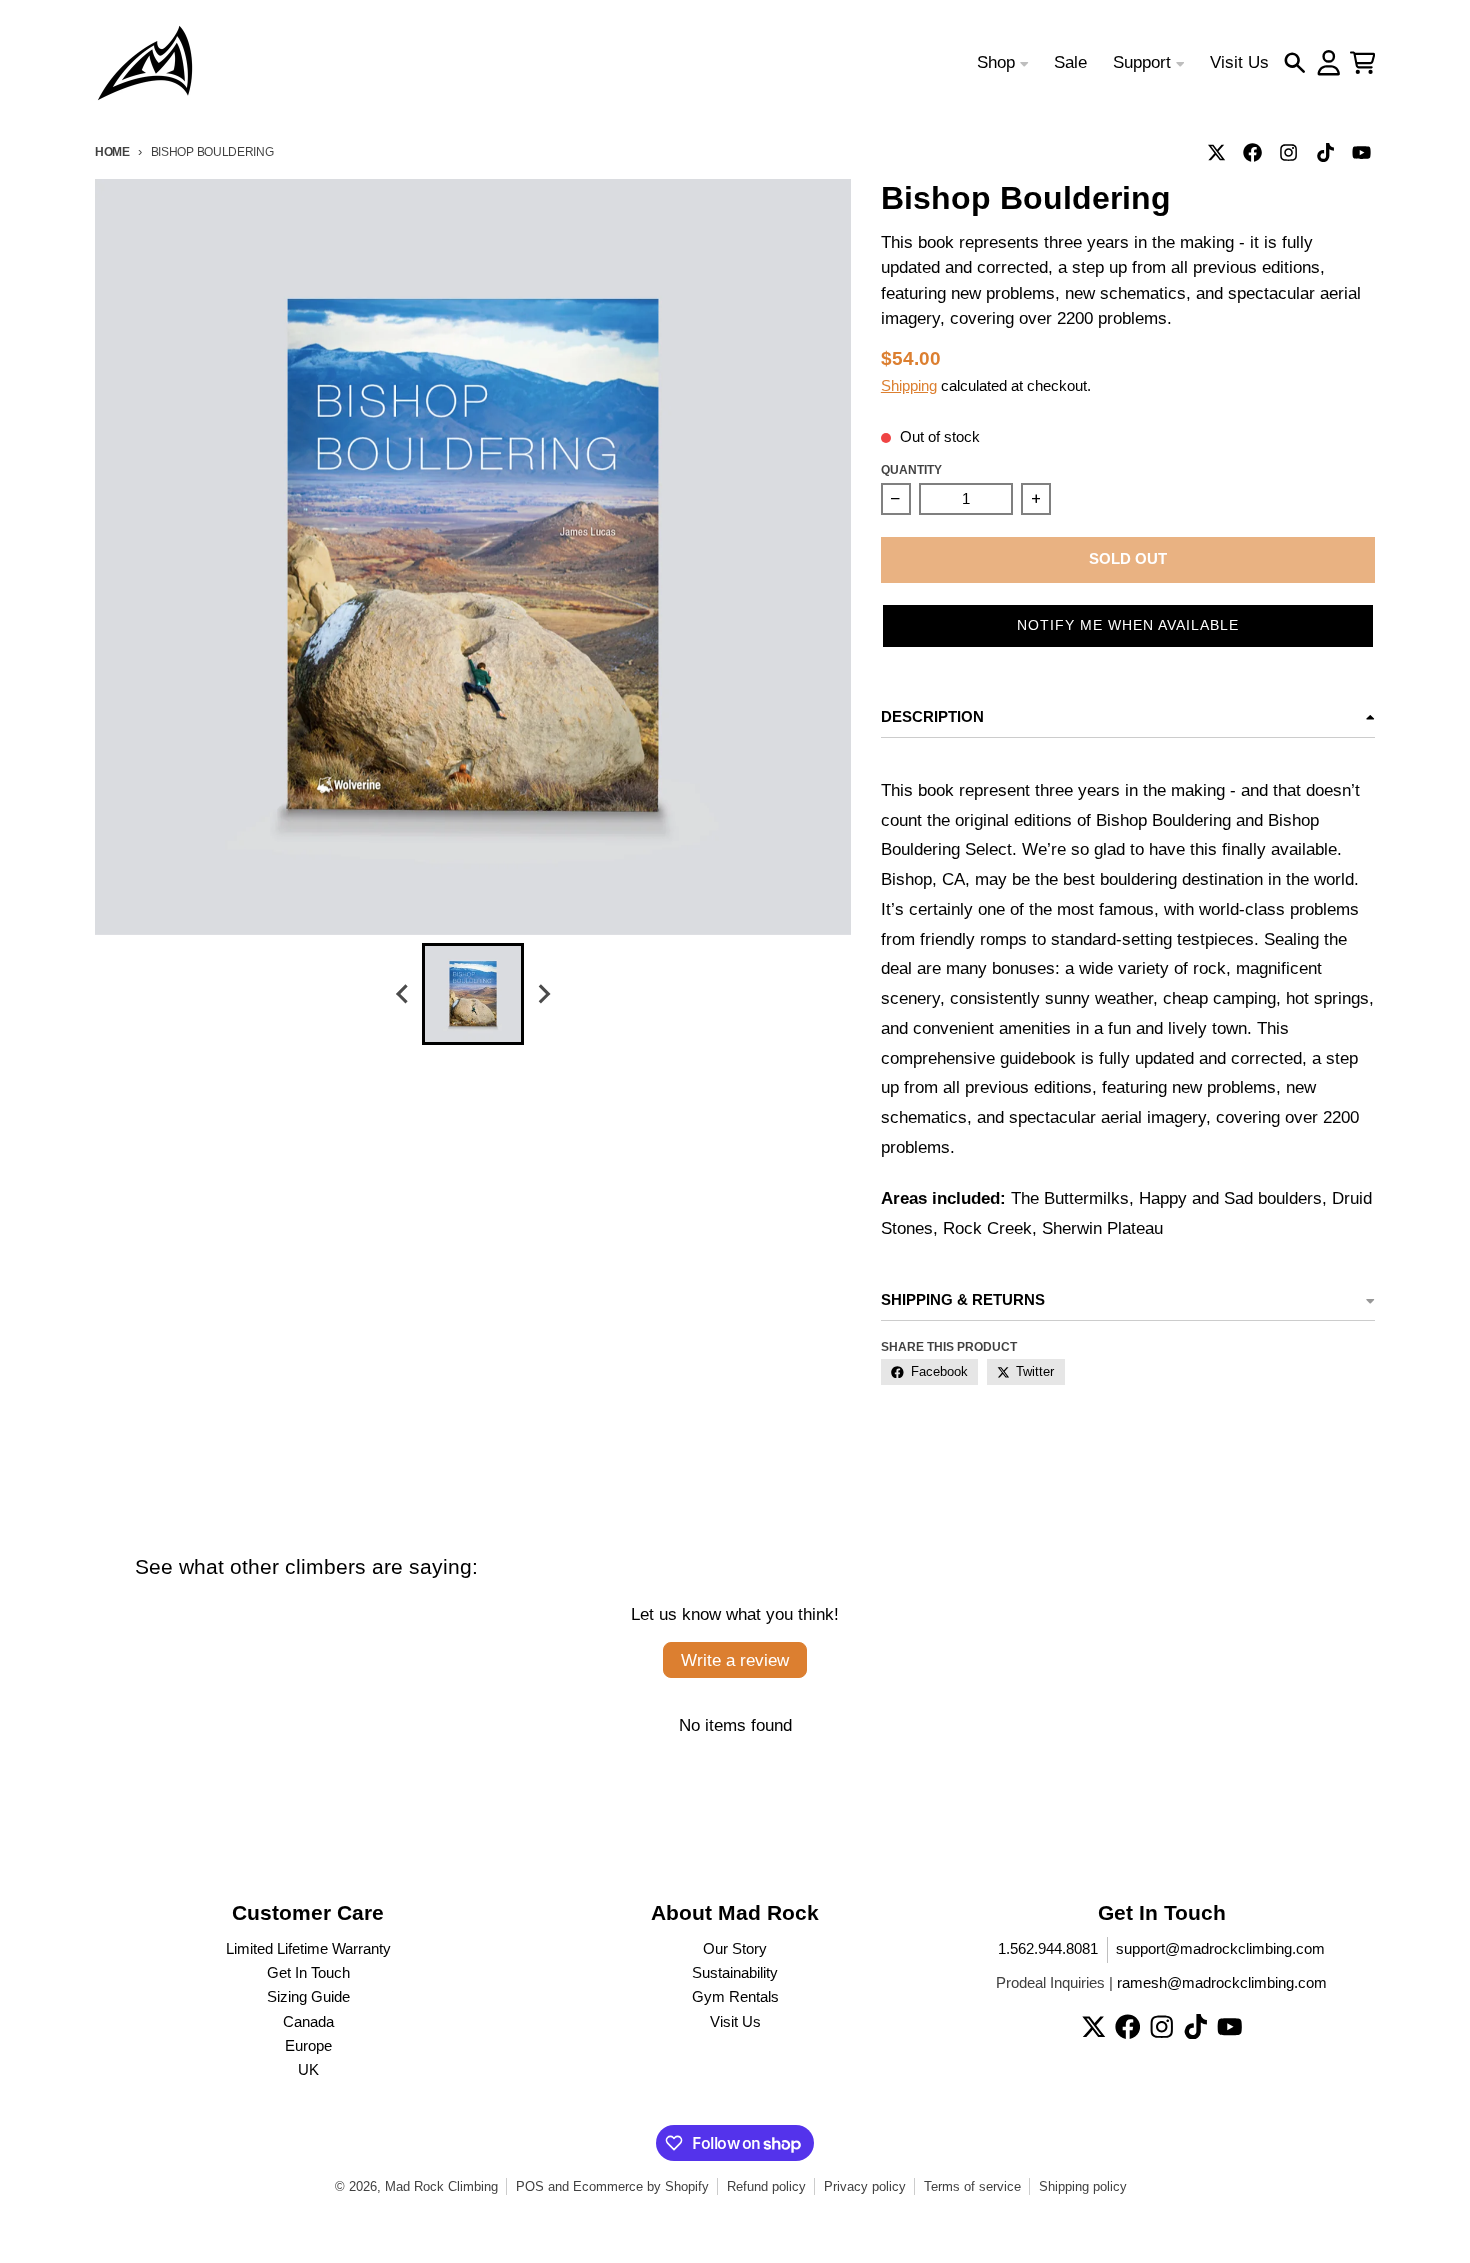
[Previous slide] (403, 994)
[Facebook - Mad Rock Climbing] (1253, 152)
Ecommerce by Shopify (641, 2186)
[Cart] (1363, 63)
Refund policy (766, 2186)
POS (530, 2186)
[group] (473, 994)
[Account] (1329, 63)
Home (112, 151)
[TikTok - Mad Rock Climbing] (1325, 152)
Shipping (909, 386)
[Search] (1295, 63)
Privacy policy (865, 2186)
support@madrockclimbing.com (1220, 1949)
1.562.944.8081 (1048, 1949)
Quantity (911, 469)
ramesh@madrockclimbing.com (1222, 1983)
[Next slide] (543, 994)
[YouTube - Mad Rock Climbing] (1361, 152)
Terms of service (972, 2186)
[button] (1128, 626)
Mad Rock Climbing (441, 2186)
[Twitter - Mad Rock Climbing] (1217, 152)
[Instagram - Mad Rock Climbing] (1289, 152)
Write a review (735, 1660)
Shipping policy (1083, 2186)
